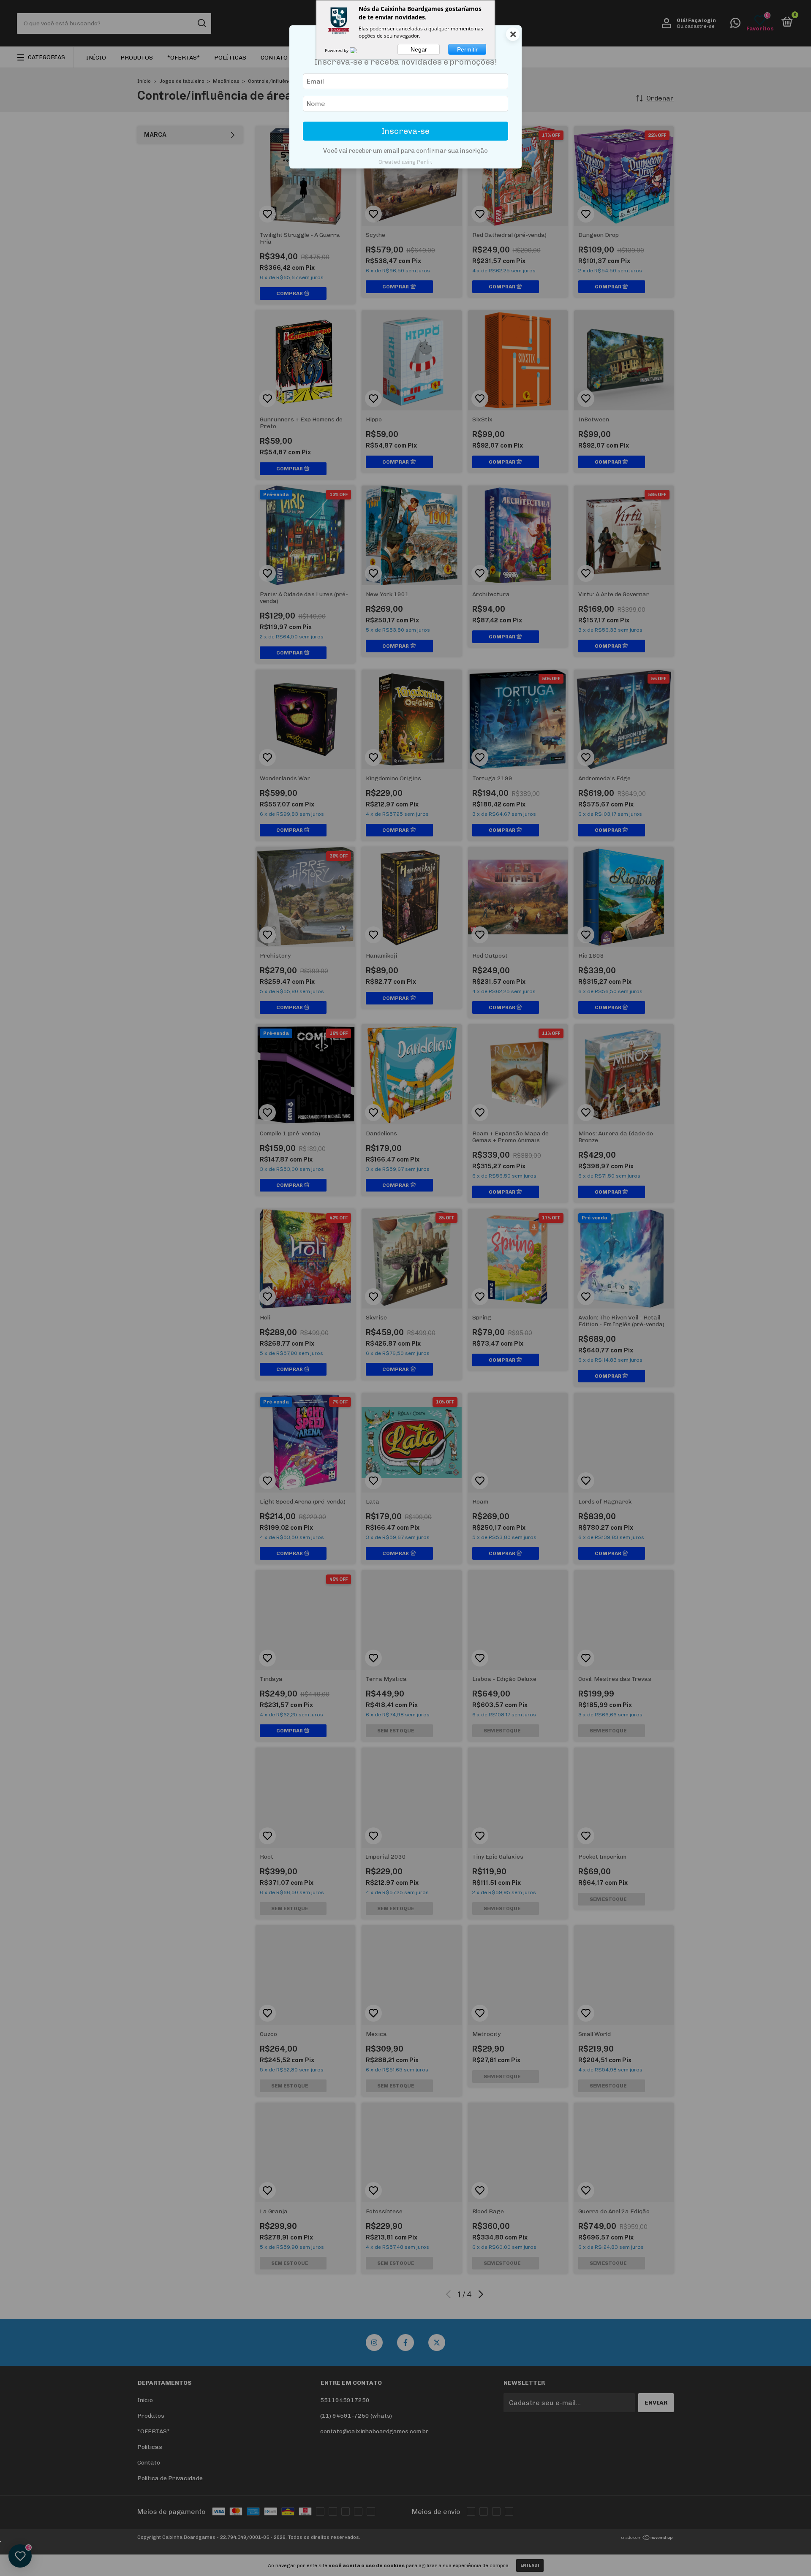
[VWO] (358, 50)
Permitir (467, 49)
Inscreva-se (405, 131)
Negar (419, 49)
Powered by (337, 50)
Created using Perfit (405, 162)
